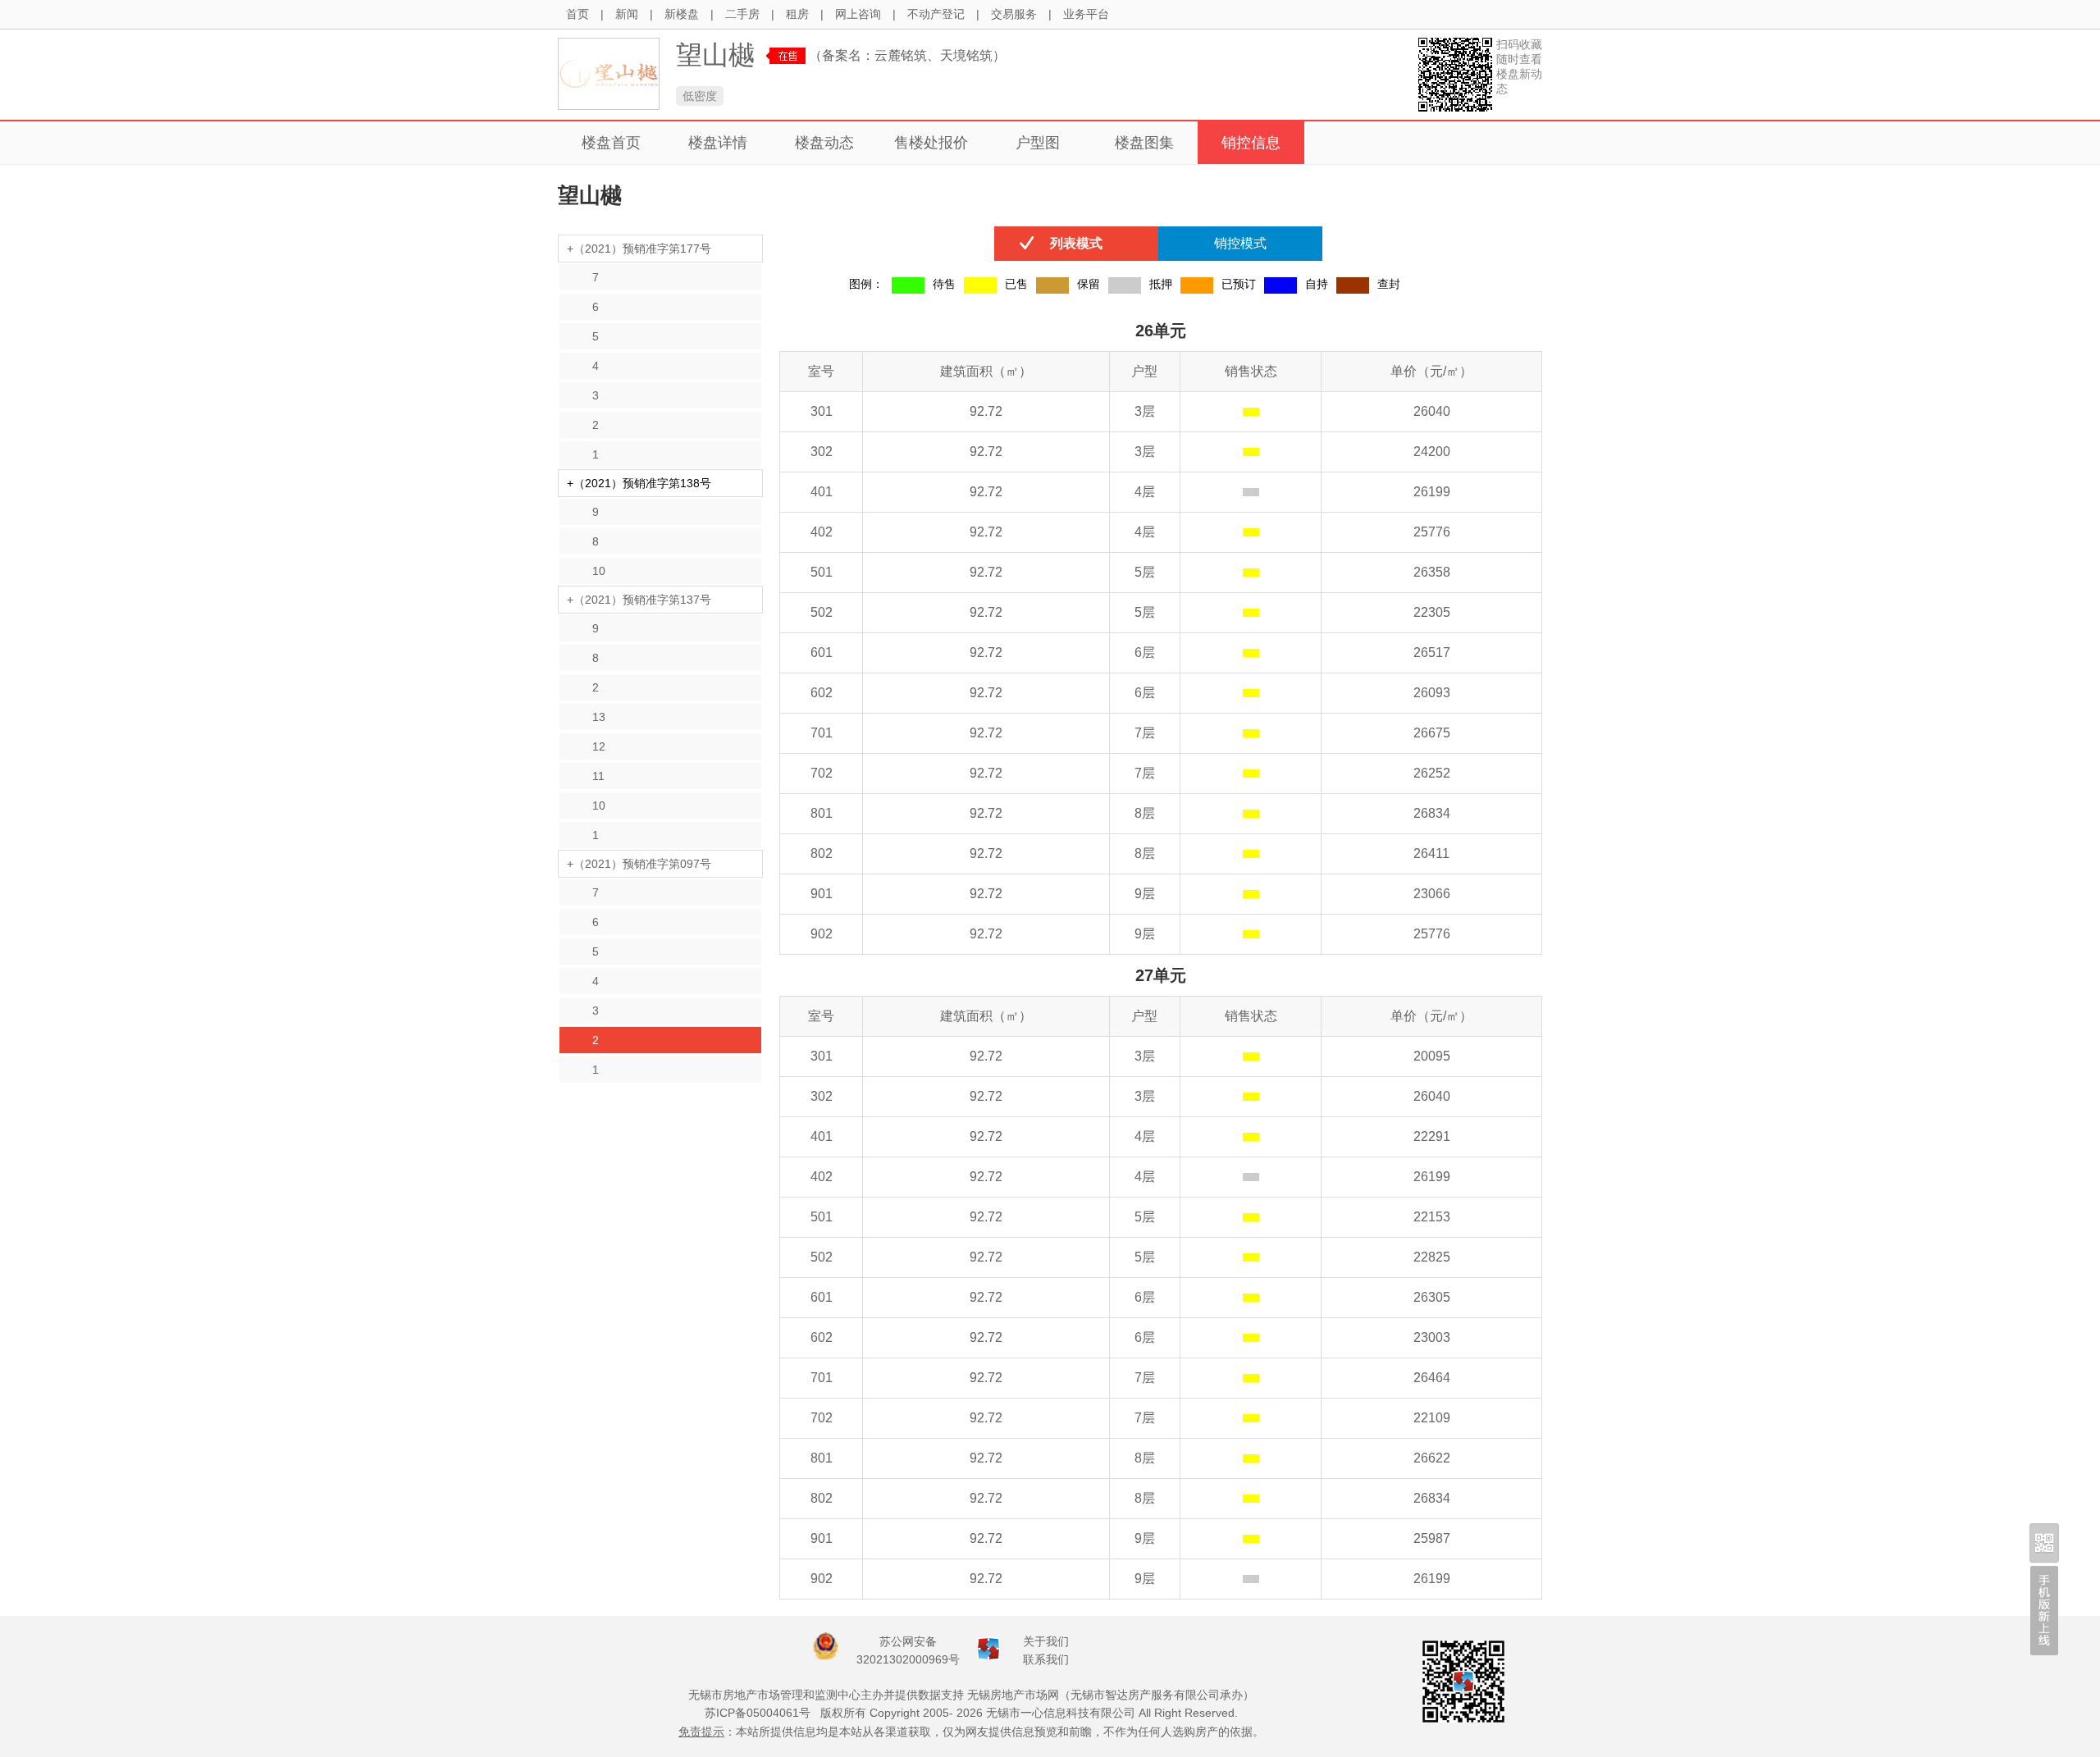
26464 (1432, 1378)
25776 (1432, 532)
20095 (1432, 1056)
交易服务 (1014, 14)
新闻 (627, 14)
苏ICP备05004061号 (758, 1713)
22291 (1432, 1136)
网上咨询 (858, 14)
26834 (1432, 813)
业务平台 (1086, 14)
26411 (1431, 853)
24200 (1432, 452)
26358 (1432, 572)
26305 (1432, 1297)
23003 (1432, 1337)
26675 (1432, 733)
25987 (1432, 1538)
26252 (1432, 773)
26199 (1432, 492)
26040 (1432, 411)
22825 (1432, 1257)
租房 (797, 14)
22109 (1432, 1418)
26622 (1432, 1458)
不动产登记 (936, 14)
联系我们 (1046, 1659)
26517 (1432, 653)
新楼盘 (682, 14)
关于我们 (1046, 1641)
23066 (1432, 894)
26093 (1432, 693)
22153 (1432, 1217)
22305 (1432, 612)
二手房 (742, 14)
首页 (577, 14)
